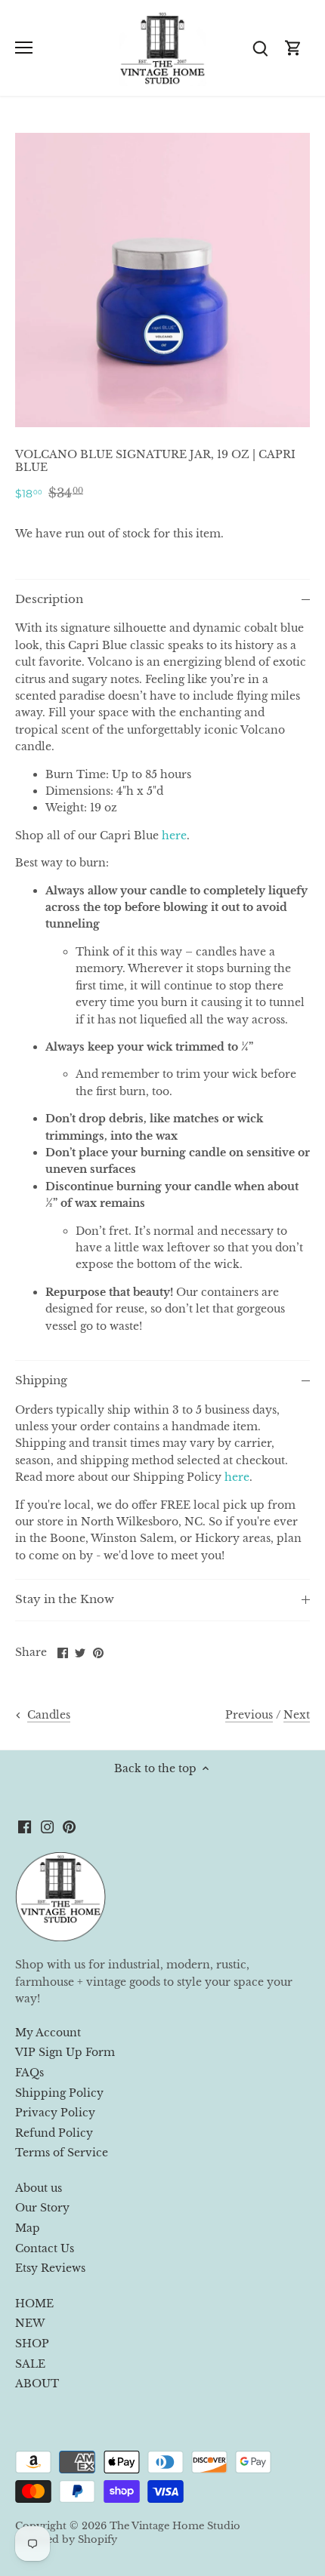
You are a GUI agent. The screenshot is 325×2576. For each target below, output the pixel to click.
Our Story (42, 2208)
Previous (249, 1715)
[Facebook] (25, 1827)
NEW (30, 2323)
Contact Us (45, 2248)
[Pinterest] (69, 1827)
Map (28, 2228)
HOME (34, 2304)
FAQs (29, 2073)
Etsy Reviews (50, 2268)
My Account (48, 2033)
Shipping (41, 1380)
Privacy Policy (55, 2113)
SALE (30, 2364)
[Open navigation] (24, 48)
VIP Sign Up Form (65, 2052)
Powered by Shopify (66, 2539)
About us (39, 2188)
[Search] (260, 48)
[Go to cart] (293, 48)
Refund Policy (54, 2133)
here (174, 836)
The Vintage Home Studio (175, 2526)
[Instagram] (47, 1827)
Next (297, 1715)
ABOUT (37, 2384)
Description (49, 599)
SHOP (32, 2344)
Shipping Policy (59, 2093)
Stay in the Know (65, 1599)
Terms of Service (62, 2153)
